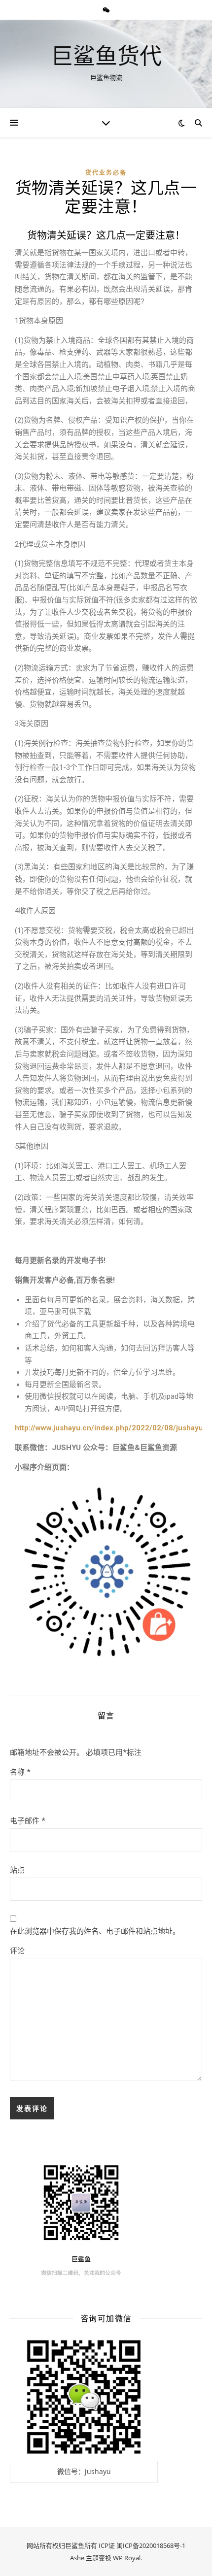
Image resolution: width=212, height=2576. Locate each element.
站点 (17, 1870)
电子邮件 (28, 1820)
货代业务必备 (106, 173)
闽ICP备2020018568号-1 (151, 2545)
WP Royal (127, 2558)
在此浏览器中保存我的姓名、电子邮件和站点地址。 (95, 1931)
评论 (17, 1950)
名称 (20, 1772)
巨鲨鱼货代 (106, 55)
